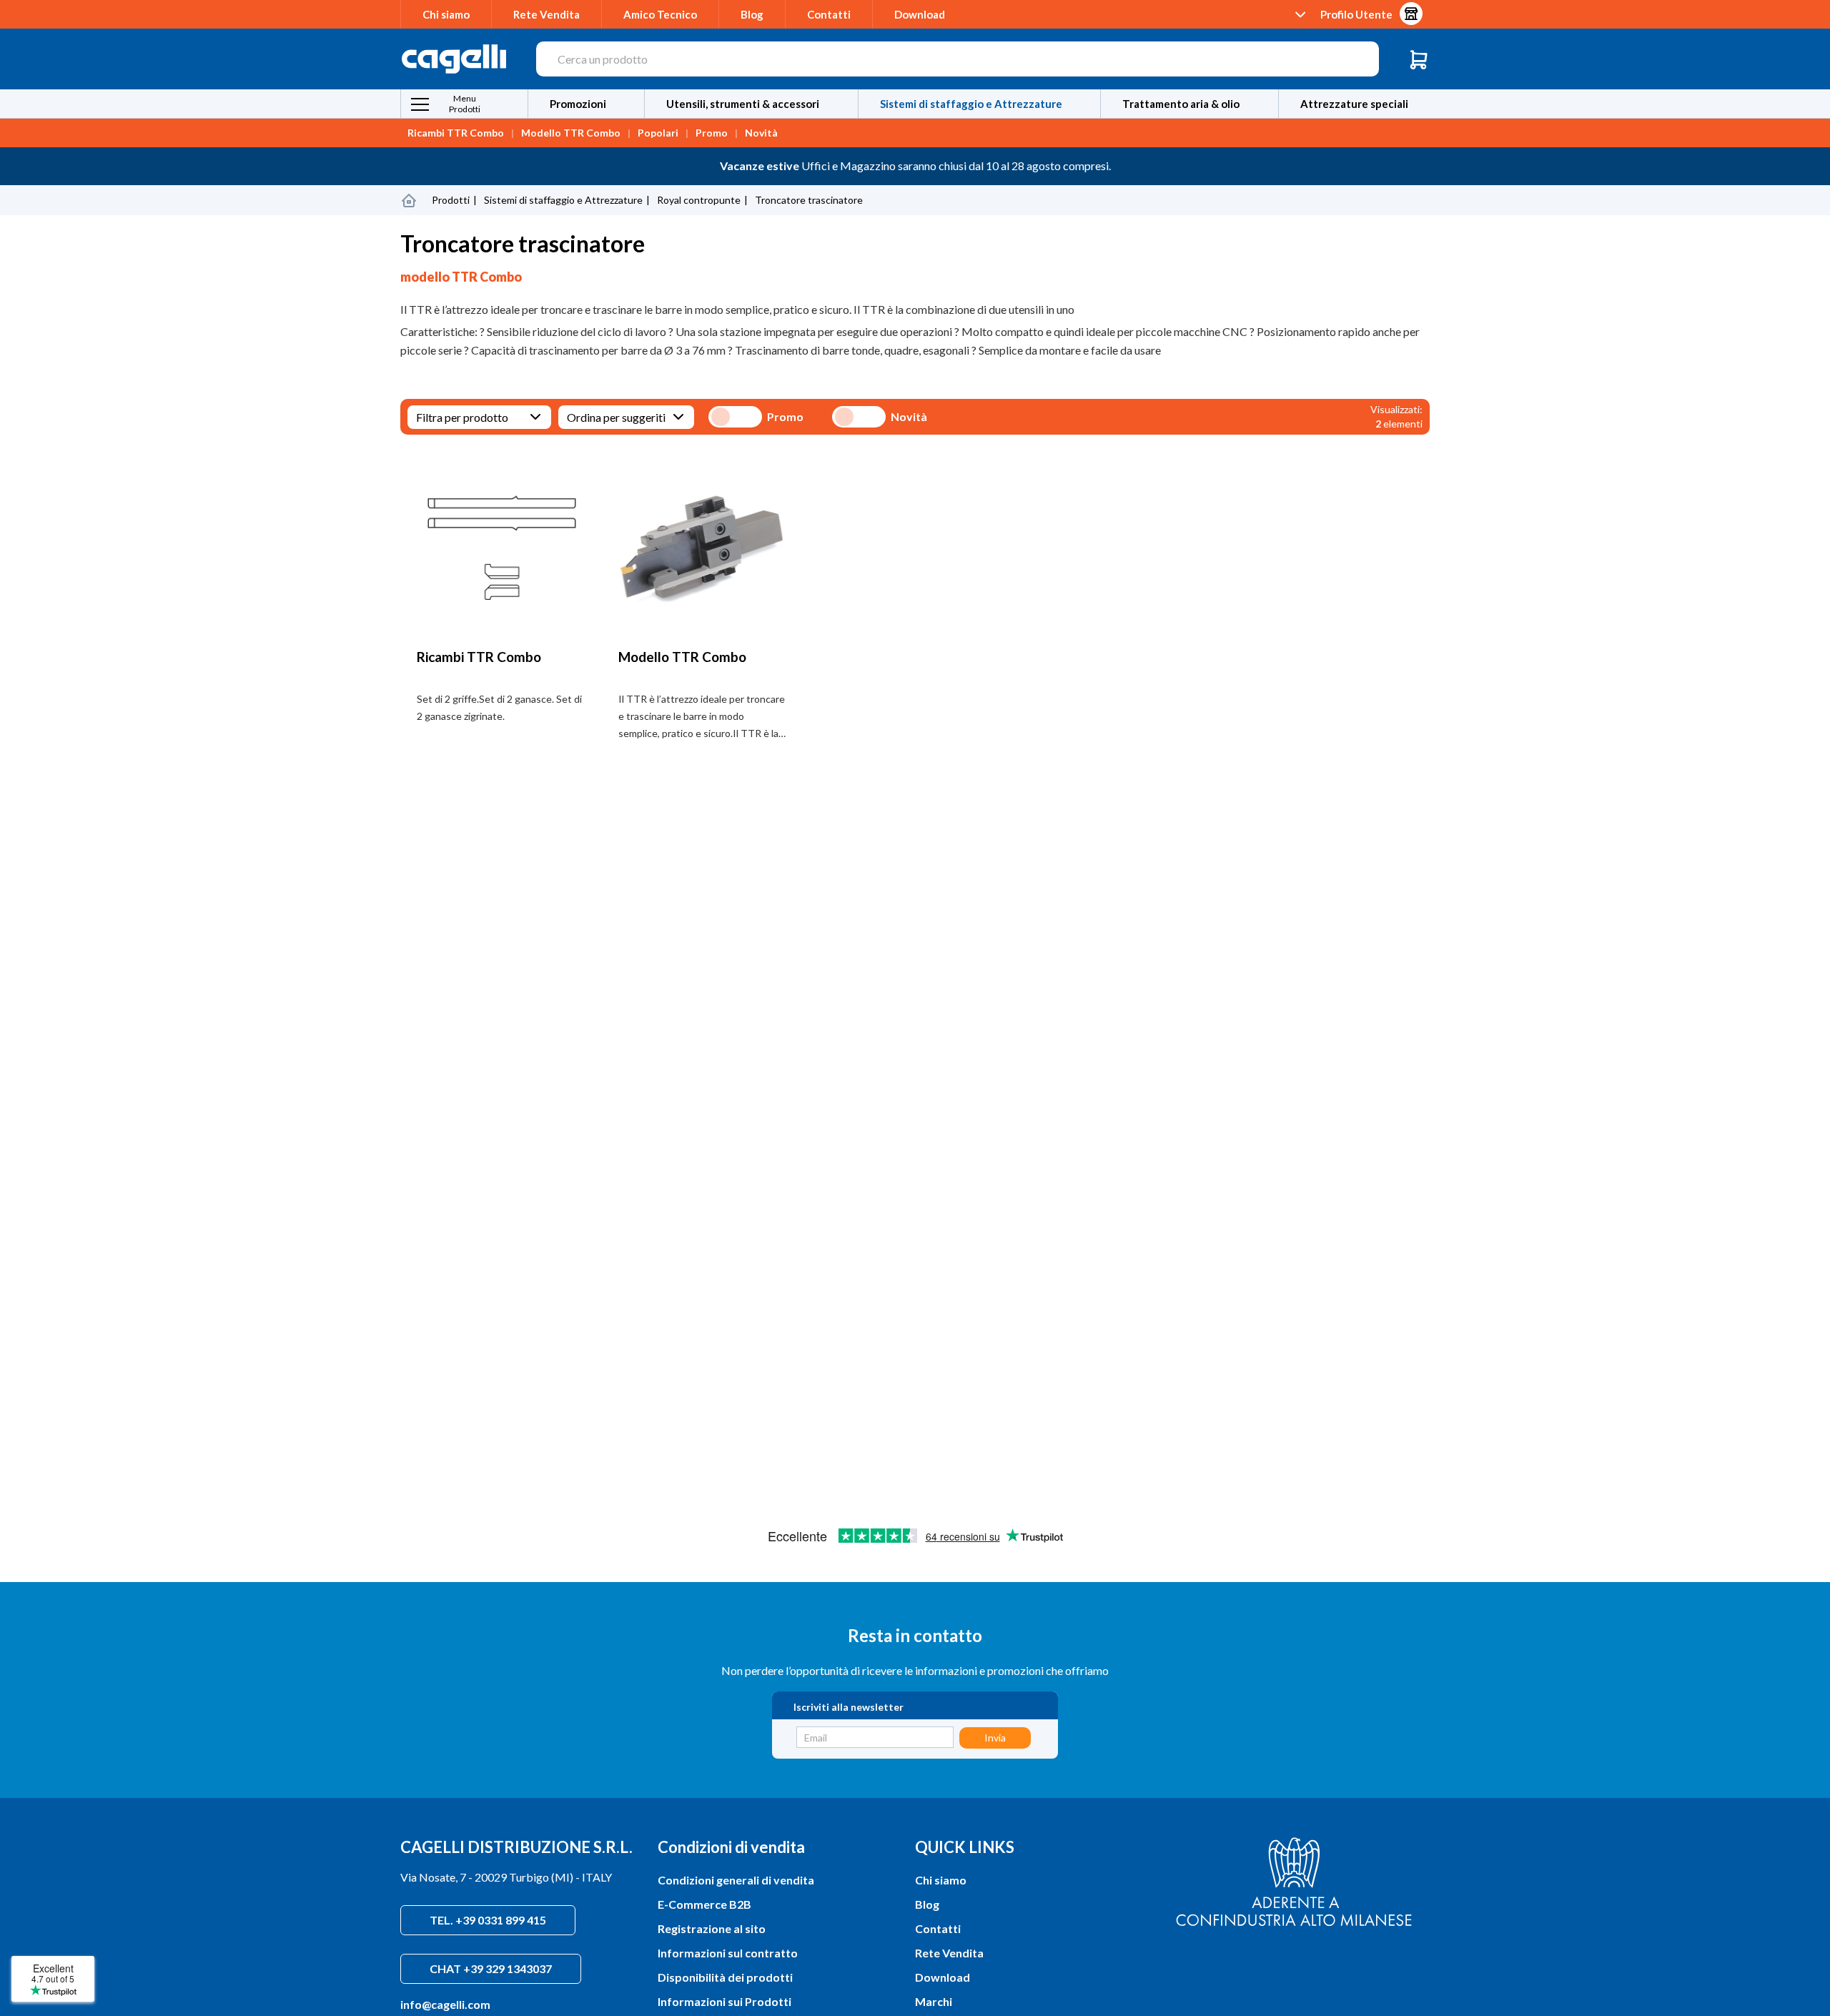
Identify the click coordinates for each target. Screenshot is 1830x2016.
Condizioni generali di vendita (736, 1880)
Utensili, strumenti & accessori (743, 104)
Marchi (934, 2001)
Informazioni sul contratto (728, 1953)
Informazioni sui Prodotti (724, 2001)
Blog (752, 14)
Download (920, 14)
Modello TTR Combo (571, 133)
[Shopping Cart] (1419, 59)
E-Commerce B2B (704, 1904)
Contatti (829, 14)
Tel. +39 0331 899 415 (488, 1920)
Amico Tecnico (660, 14)
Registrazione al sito (712, 1928)
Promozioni (578, 104)
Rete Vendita (546, 14)
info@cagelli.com (445, 2004)
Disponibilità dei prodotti (725, 1977)
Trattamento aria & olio (1181, 104)
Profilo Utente (1356, 14)
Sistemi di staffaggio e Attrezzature (971, 104)
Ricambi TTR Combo (456, 133)
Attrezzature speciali (1354, 104)
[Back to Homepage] (409, 200)
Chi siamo (446, 14)
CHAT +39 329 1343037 (491, 1968)
